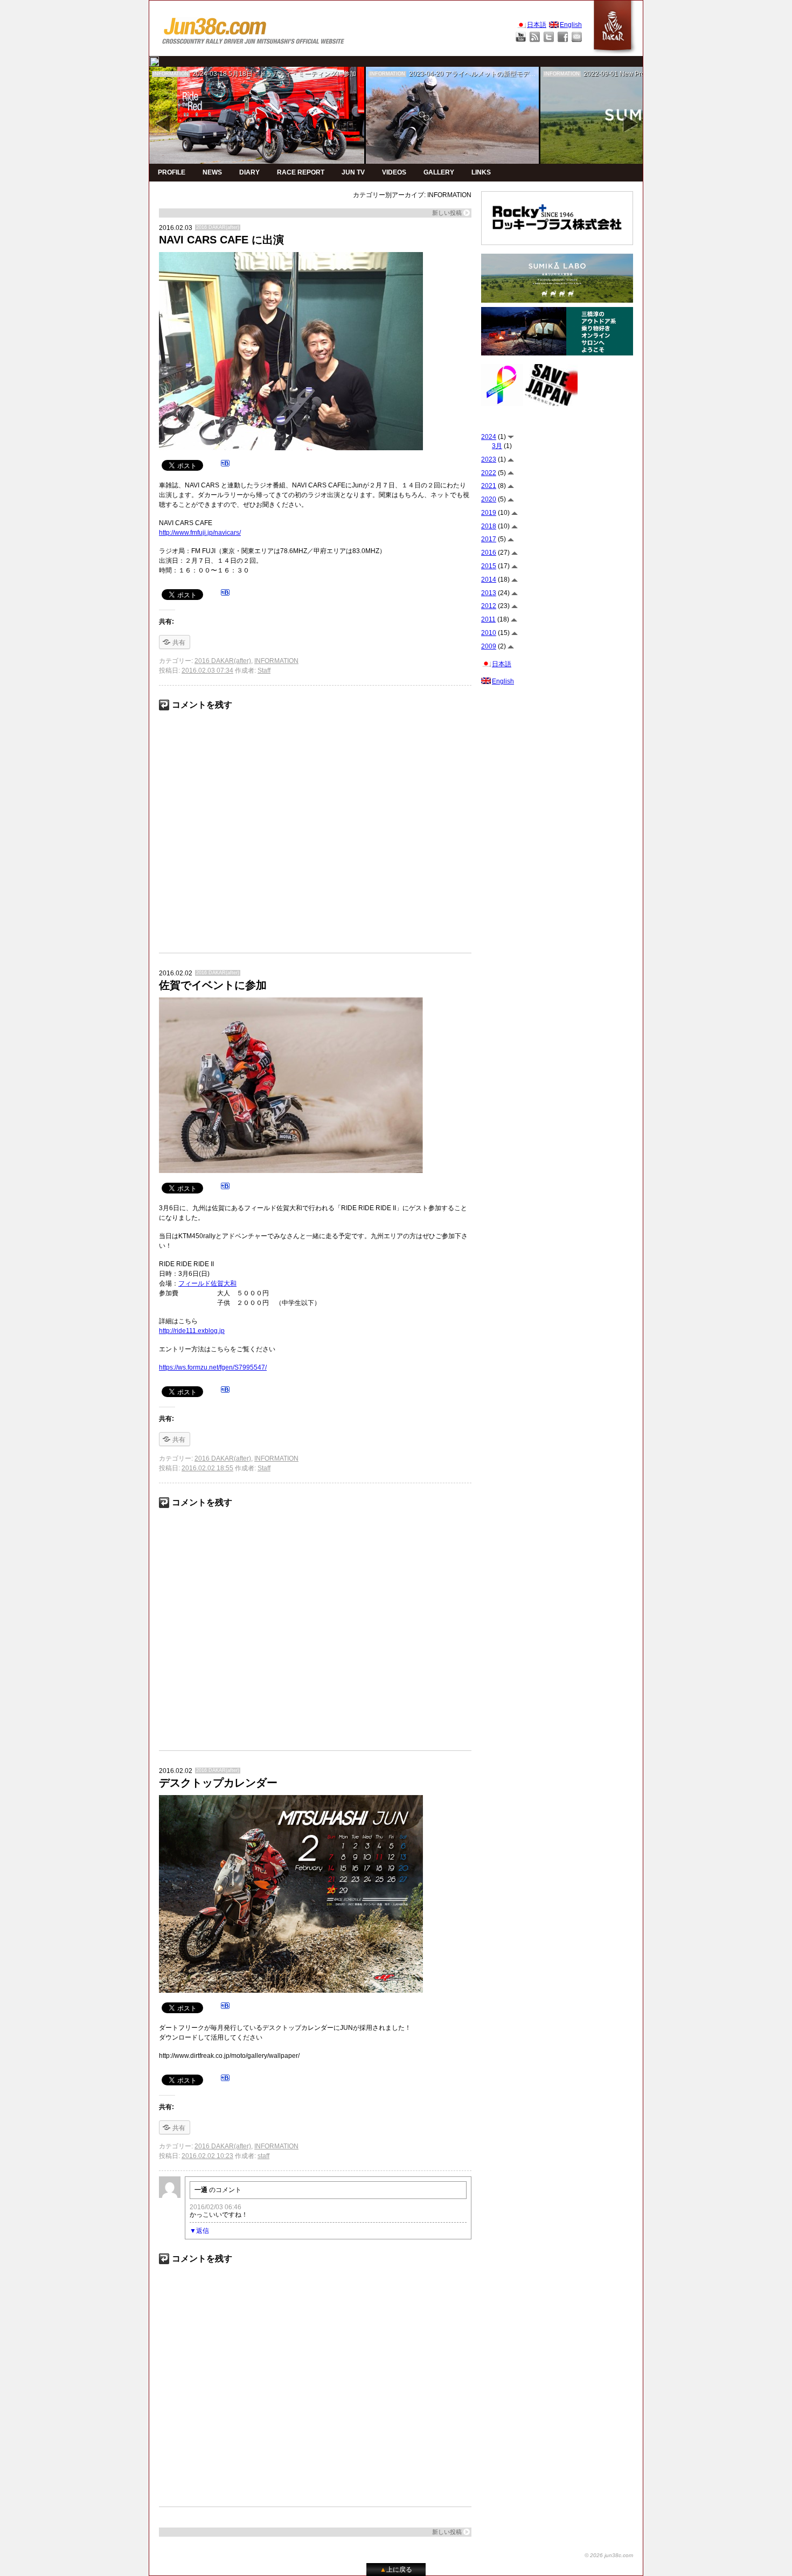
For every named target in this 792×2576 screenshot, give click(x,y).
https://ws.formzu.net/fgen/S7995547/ (213, 1367)
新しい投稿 (447, 213)
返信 (203, 2231)
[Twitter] (549, 37)
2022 (489, 473)
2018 (489, 526)
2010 (489, 633)
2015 (489, 566)
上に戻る (396, 2570)
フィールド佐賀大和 (207, 1283)
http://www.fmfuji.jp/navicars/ (200, 533)
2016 (489, 553)
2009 (489, 646)
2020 (489, 499)
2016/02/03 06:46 (216, 2207)
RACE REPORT (301, 172)
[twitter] (154, 61)
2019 (489, 513)
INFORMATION (171, 74)
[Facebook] (563, 37)
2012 (489, 606)
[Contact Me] (577, 37)
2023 (489, 459)
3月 (497, 446)
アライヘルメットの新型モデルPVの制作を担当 (514, 74)
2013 (489, 593)
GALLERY (439, 172)
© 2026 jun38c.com (609, 2555)
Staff (264, 671)
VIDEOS (394, 172)
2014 (489, 580)
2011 (488, 619)
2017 (489, 539)
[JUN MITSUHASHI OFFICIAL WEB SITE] (254, 28)
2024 (489, 437)
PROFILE (172, 172)
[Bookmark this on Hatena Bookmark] (225, 465)
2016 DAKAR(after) (218, 227)
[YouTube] (521, 37)
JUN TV (353, 172)
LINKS (481, 172)
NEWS (212, 172)
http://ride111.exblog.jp (192, 1331)
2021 (489, 486)
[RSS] (535, 37)
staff (263, 2156)
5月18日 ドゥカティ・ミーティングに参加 (292, 74)
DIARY (249, 172)
